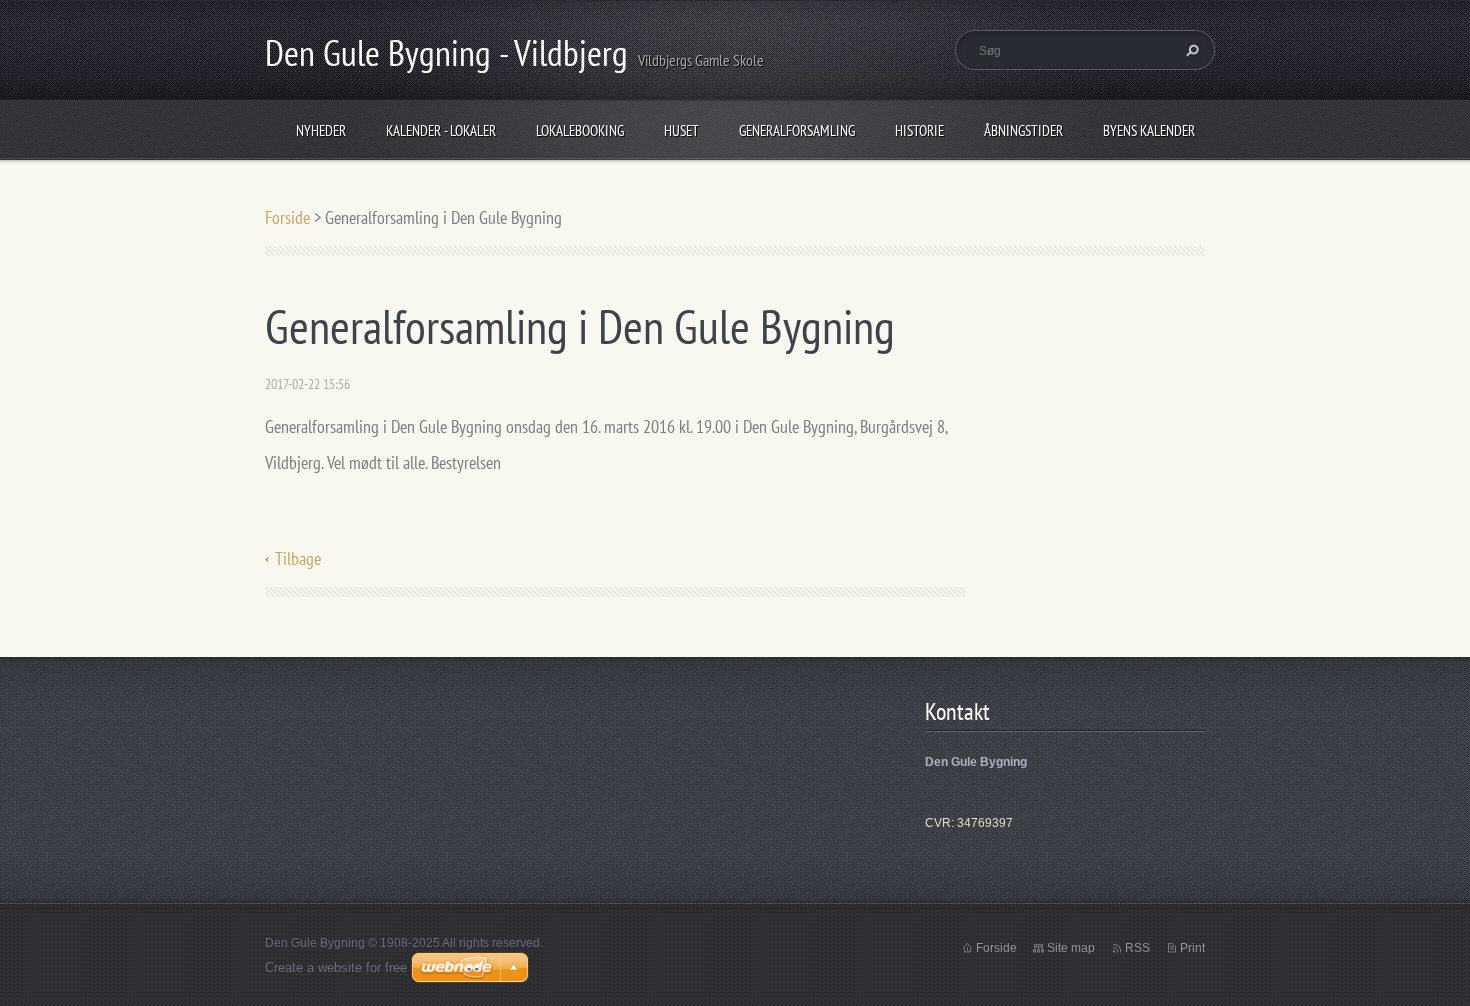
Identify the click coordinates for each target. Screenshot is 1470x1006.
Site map (1071, 948)
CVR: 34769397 (969, 823)
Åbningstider (1023, 130)
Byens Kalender (1149, 130)
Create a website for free (336, 967)
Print (1192, 948)
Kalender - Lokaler (441, 130)
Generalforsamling (797, 130)
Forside (287, 217)
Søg (1190, 50)
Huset (681, 130)
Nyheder (321, 130)
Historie (919, 130)
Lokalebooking (580, 130)
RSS (1137, 948)
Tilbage (298, 558)
